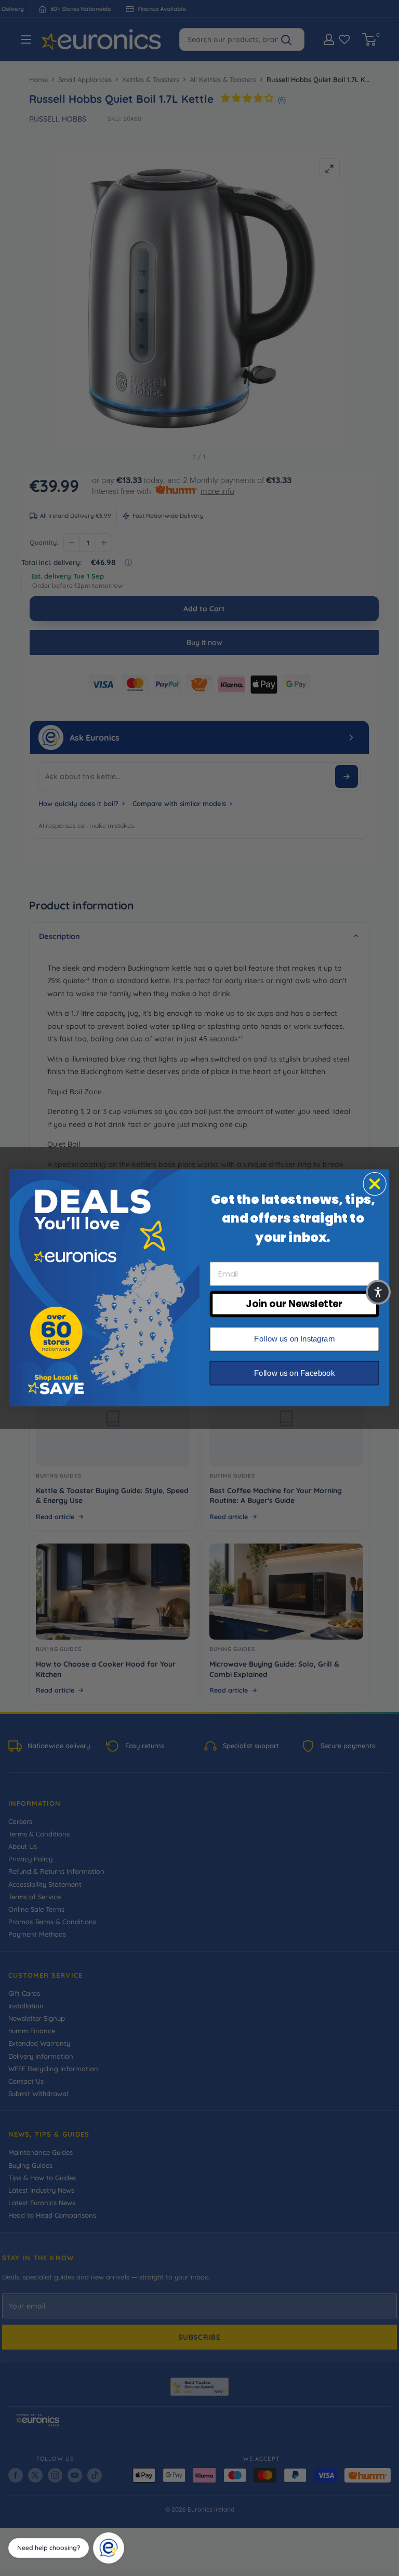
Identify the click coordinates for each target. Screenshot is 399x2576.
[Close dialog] (375, 1184)
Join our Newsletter (294, 1304)
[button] (378, 1292)
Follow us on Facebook (294, 1373)
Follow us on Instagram (294, 1339)
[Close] (121, 2536)
